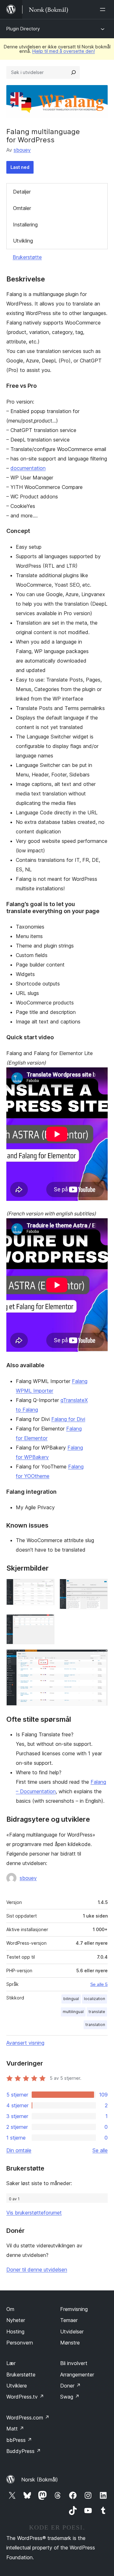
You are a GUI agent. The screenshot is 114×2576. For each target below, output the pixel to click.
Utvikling (23, 241)
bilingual (71, 1999)
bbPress (19, 2440)
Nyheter (16, 2320)
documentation (28, 468)
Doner (70, 2386)
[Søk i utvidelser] (73, 72)
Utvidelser (72, 2332)
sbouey (22, 150)
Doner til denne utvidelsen (37, 2270)
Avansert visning (25, 2043)
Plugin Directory (23, 29)
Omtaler (22, 208)
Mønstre (70, 2343)
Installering (25, 225)
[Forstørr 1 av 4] (46, 1587)
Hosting (15, 2332)
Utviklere (17, 2386)
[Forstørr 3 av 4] (46, 1623)
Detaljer (22, 192)
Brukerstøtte (27, 257)
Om (10, 2309)
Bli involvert (74, 2363)
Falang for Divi (68, 1419)
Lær (11, 2363)
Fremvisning (74, 2309)
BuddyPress (24, 2451)
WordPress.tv (25, 2397)
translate (97, 2012)
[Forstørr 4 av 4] (99, 1658)
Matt (15, 2429)
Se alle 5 (99, 1984)
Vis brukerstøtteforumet (34, 2213)
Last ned (20, 167)
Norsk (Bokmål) (40, 2480)
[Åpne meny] (104, 9)
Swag (70, 2397)
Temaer (69, 2320)
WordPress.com (28, 2418)
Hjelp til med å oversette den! (64, 51)
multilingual (73, 2012)
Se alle (100, 2150)
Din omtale (19, 2150)
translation (95, 2025)
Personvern (20, 2343)
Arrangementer (77, 2375)
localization (95, 1999)
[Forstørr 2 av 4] (99, 1587)
